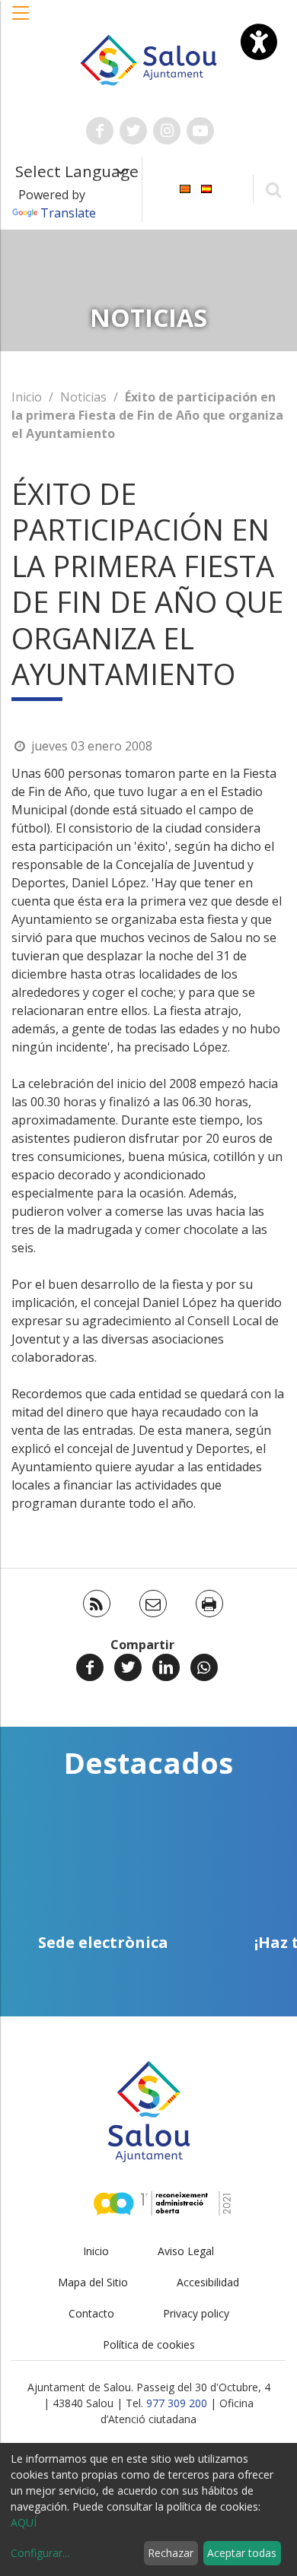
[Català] (185, 188)
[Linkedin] (166, 1667)
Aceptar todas (242, 2553)
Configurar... (40, 2553)
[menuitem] (185, 188)
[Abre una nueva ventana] (100, 131)
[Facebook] (90, 1667)
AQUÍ (24, 2522)
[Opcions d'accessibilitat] (259, 42)
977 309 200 (177, 2403)
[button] (21, 21)
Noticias (83, 397)
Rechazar (171, 2553)
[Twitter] (128, 1667)
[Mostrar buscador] (273, 189)
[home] (148, 59)
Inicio (27, 397)
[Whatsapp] (204, 1667)
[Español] (206, 188)
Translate (68, 213)
